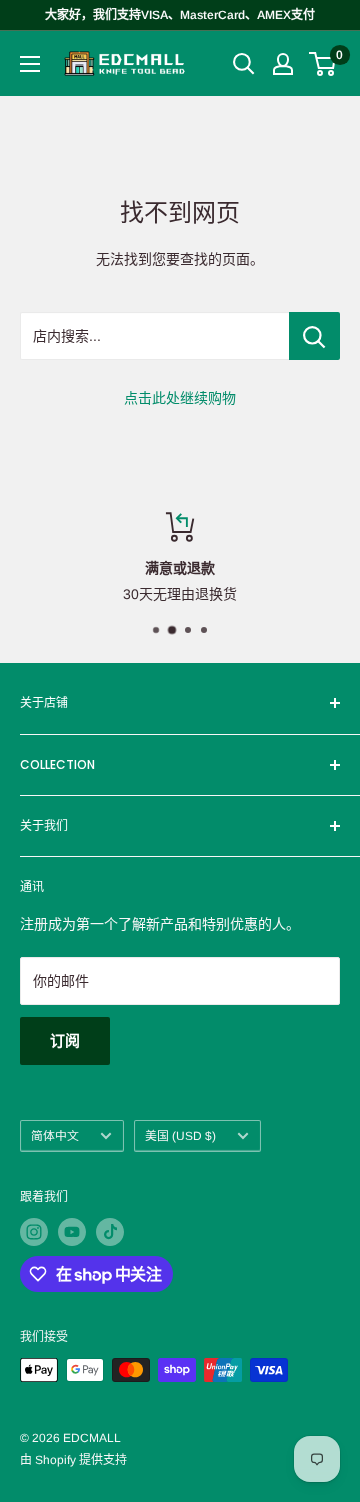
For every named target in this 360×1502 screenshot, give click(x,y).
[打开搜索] (244, 64)
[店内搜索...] (314, 336)
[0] (323, 64)
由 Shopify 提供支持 (73, 1460)
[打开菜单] (30, 64)
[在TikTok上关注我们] (110, 1232)
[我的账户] (283, 64)
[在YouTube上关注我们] (72, 1232)
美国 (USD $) (180, 1136)
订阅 (65, 1040)
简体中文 (55, 1136)
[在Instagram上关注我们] (34, 1232)
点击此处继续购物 (180, 398)
